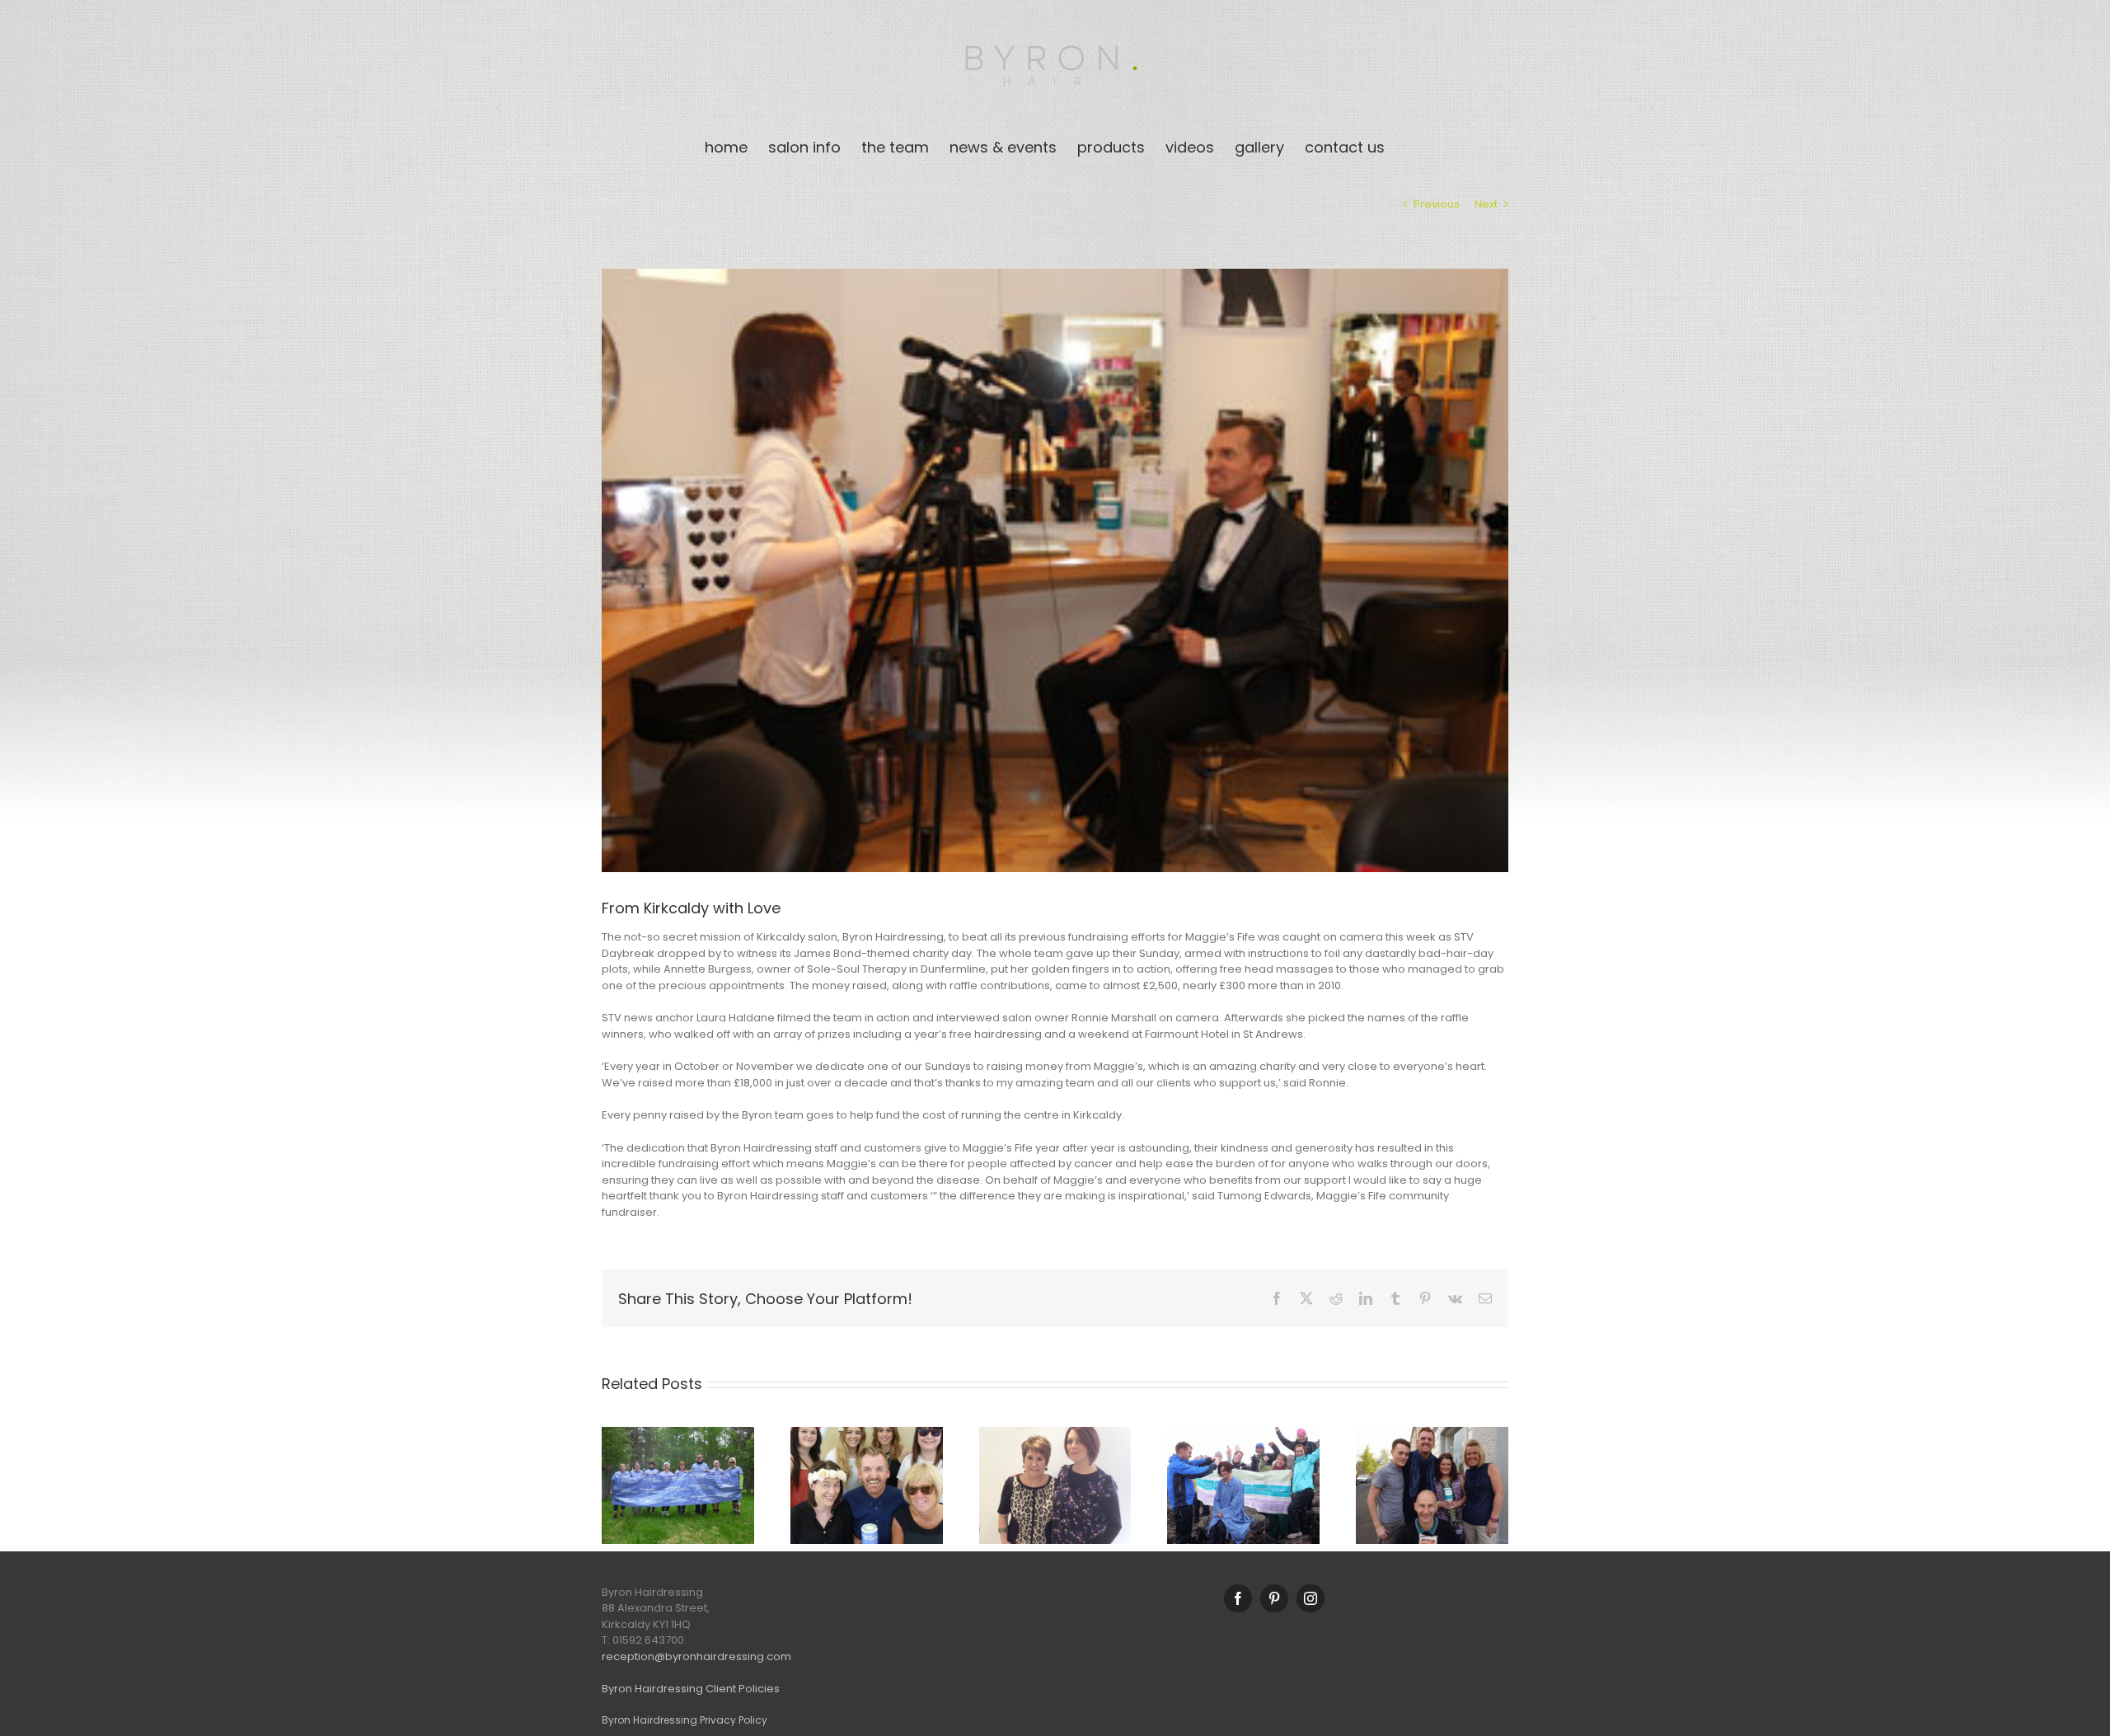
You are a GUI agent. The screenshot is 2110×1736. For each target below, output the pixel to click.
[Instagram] (1311, 1598)
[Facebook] (1238, 1598)
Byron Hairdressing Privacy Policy (685, 1720)
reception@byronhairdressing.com (696, 1656)
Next (1486, 204)
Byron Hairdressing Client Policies (691, 1689)
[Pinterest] (1274, 1598)
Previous (1437, 204)
